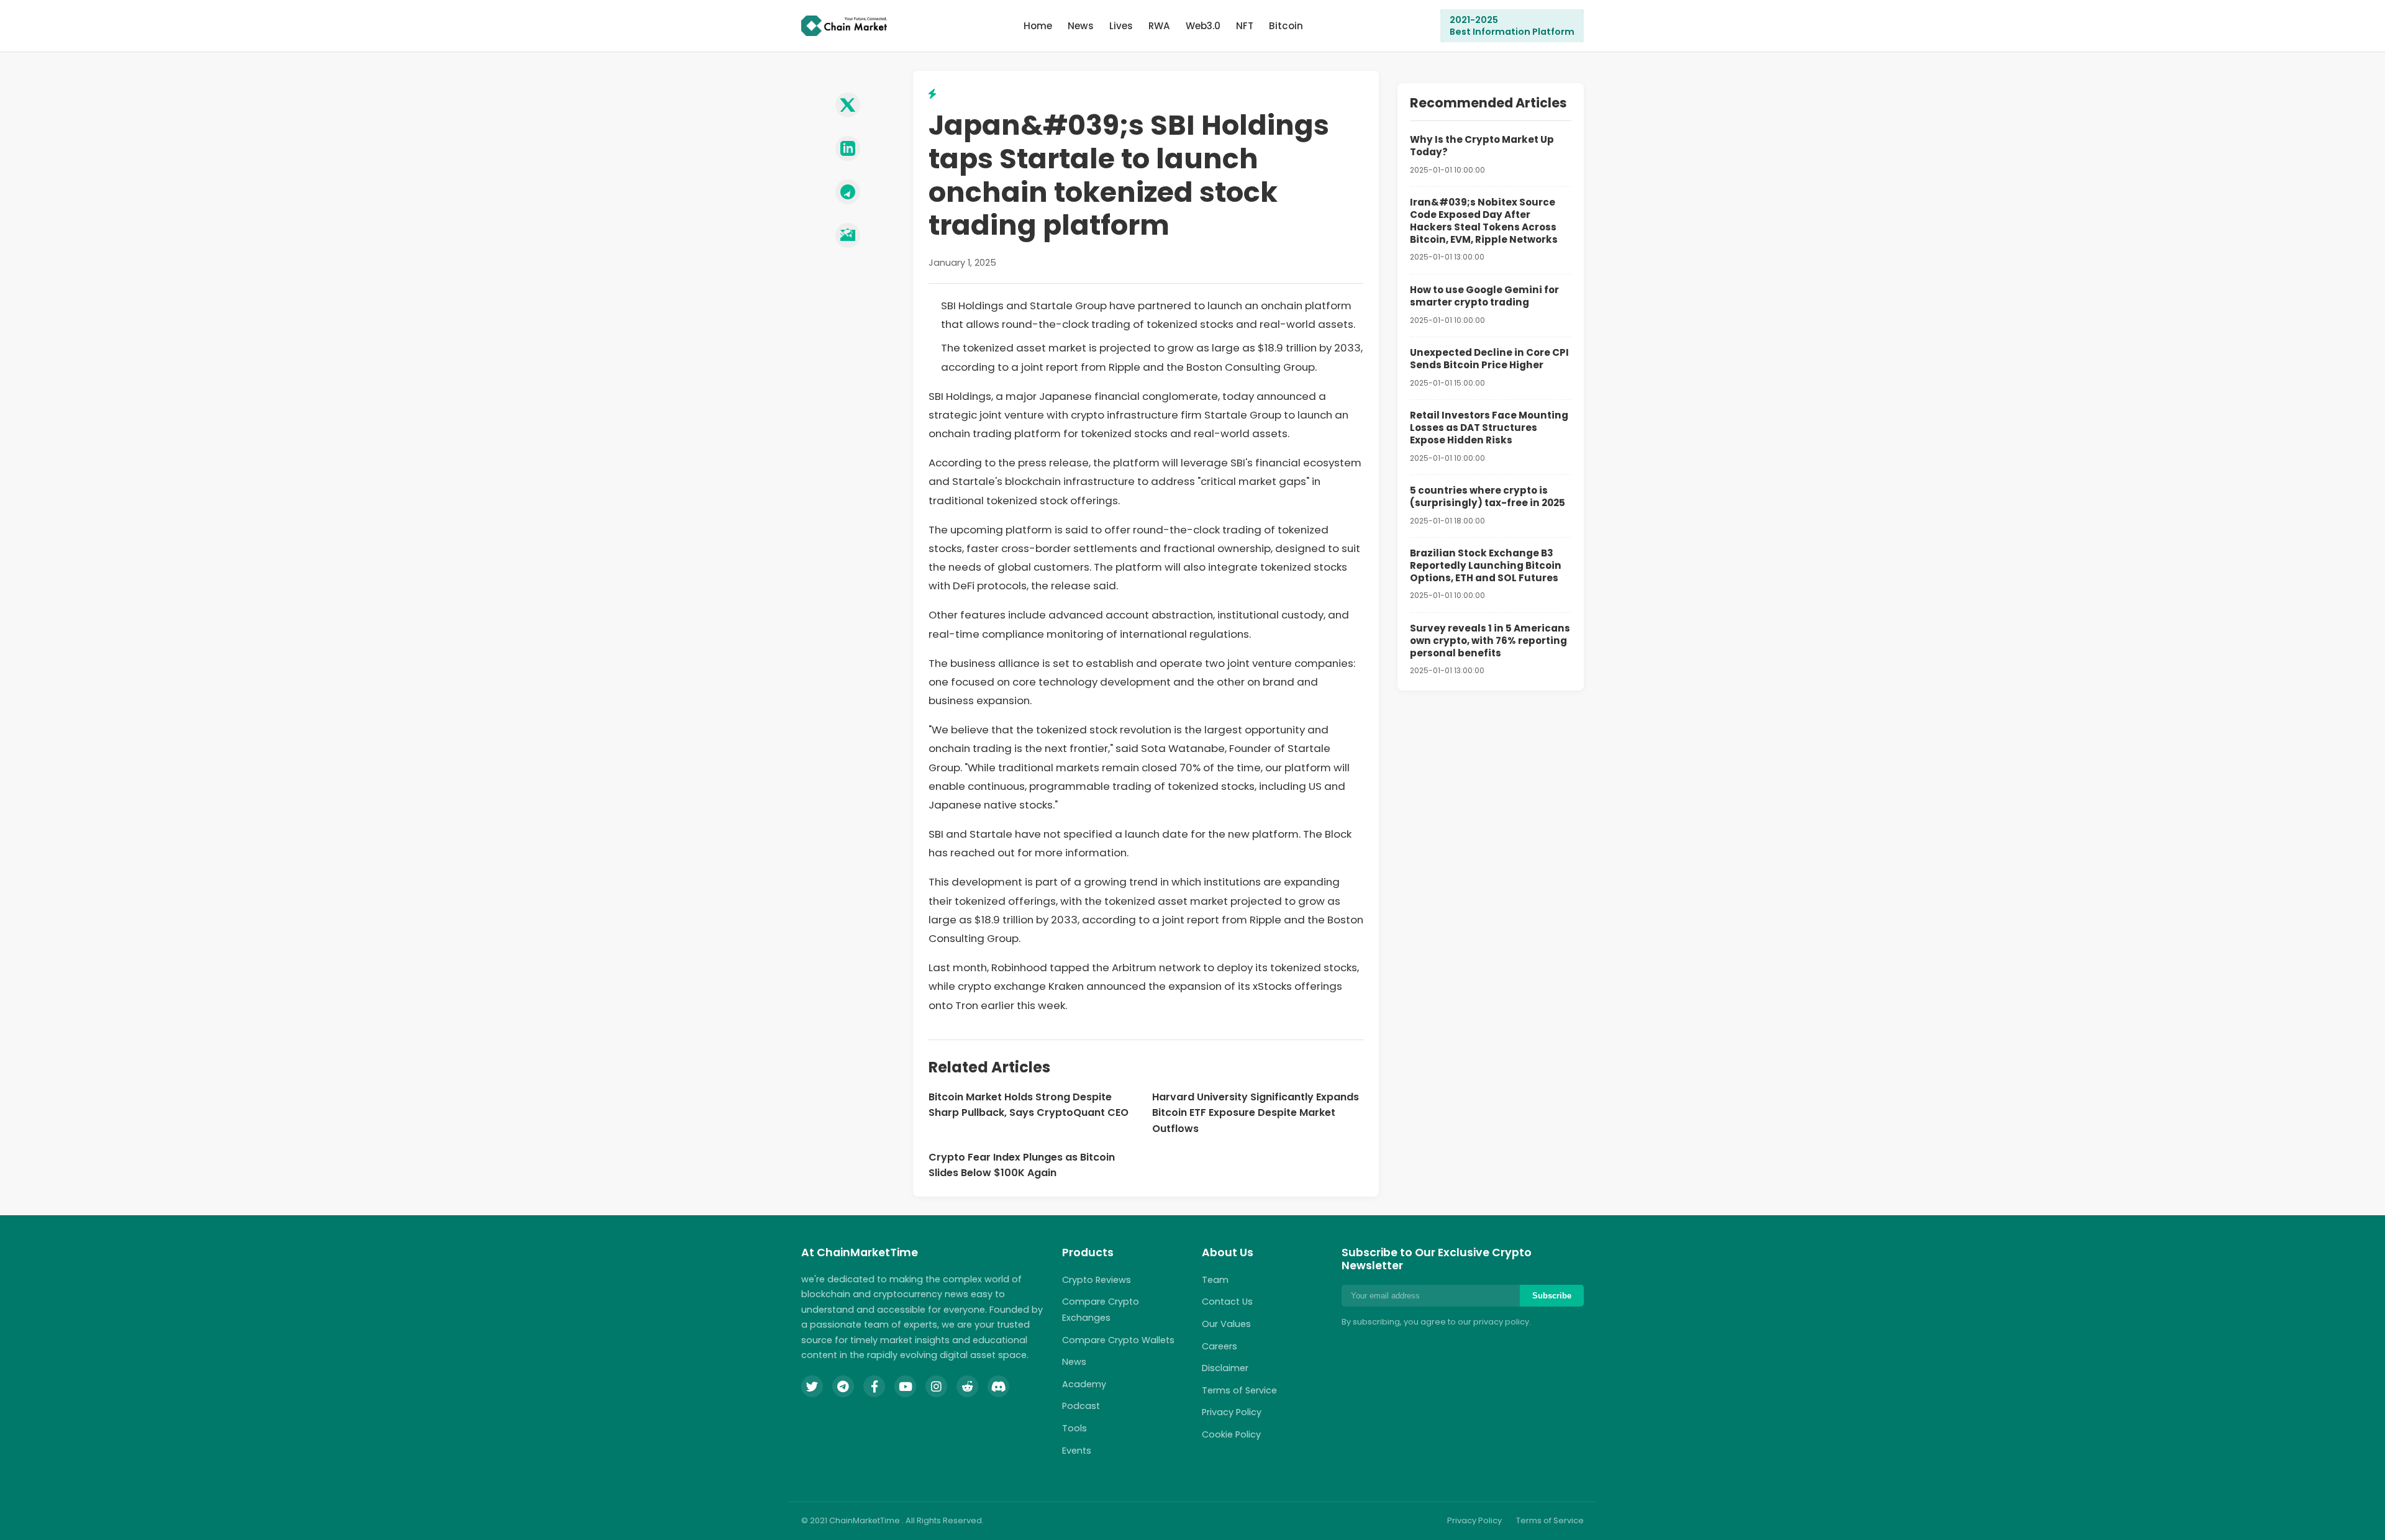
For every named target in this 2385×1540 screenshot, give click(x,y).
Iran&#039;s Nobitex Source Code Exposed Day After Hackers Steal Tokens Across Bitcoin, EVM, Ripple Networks (1484, 220)
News (1081, 26)
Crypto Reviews (1097, 1280)
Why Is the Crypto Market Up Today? (1482, 146)
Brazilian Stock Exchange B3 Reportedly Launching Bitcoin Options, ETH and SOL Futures (1486, 565)
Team (1215, 1280)
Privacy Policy (1232, 1412)
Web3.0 (1203, 26)
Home (1038, 26)
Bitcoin (1286, 26)
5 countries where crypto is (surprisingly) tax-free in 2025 (1488, 496)
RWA (1159, 26)
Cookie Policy (1231, 1434)
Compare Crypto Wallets (1118, 1340)
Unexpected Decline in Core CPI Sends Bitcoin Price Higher (1489, 359)
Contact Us (1227, 1302)
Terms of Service (1239, 1390)
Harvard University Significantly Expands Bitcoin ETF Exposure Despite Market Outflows (1256, 1113)
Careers (1220, 1346)
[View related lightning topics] (932, 94)
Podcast (1081, 1406)
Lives (1121, 26)
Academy (1084, 1384)
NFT (1245, 26)
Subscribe (1552, 1296)
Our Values (1226, 1324)
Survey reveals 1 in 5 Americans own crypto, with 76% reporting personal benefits (1490, 641)
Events (1077, 1451)
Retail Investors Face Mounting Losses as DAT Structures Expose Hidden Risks (1489, 428)
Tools (1074, 1428)
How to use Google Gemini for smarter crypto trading (1484, 296)
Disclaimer (1225, 1368)
